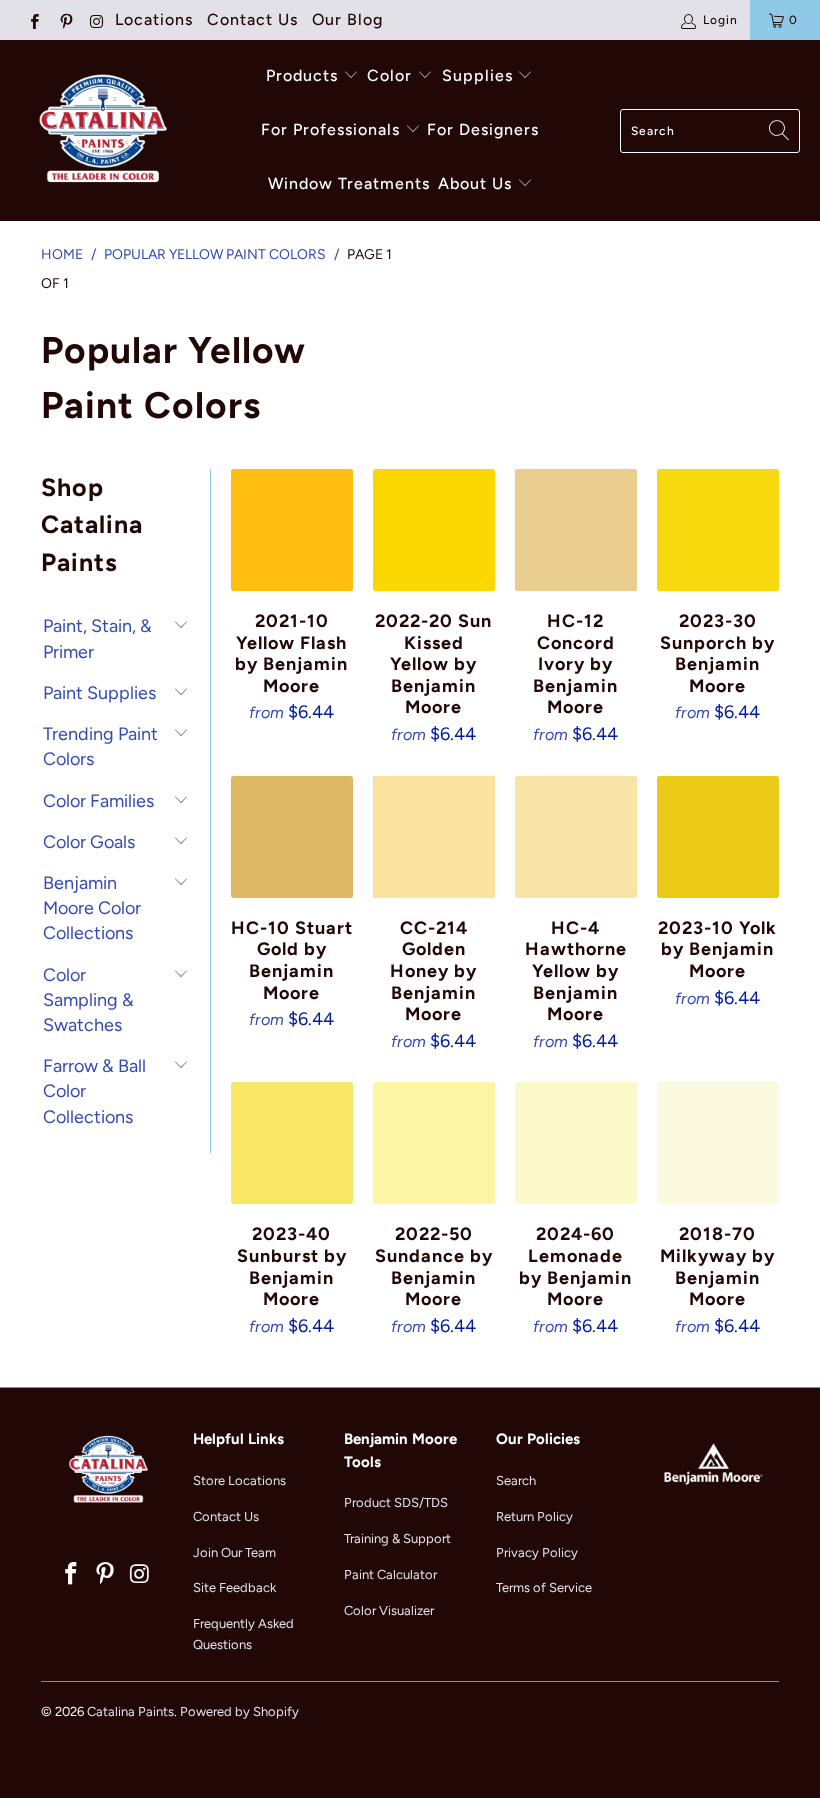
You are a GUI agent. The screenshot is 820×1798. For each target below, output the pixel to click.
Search (516, 1480)
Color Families (98, 801)
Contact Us (252, 19)
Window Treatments (349, 183)
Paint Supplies (99, 693)
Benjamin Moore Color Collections (92, 908)
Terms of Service (544, 1587)
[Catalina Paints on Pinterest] (64, 20)
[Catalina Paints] (100, 130)
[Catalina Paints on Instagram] (96, 20)
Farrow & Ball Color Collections (94, 1091)
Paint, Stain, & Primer (97, 638)
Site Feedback (234, 1587)
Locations (154, 19)
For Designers (483, 129)
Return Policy (534, 1516)
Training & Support (397, 1538)
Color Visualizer (389, 1610)
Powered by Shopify (239, 1711)
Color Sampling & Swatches (88, 1000)
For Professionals (333, 129)
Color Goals (89, 842)
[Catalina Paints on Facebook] (33, 20)
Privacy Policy (537, 1552)
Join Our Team (234, 1552)
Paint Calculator (390, 1574)
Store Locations (239, 1480)
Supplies (477, 75)
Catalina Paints (130, 1711)
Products (302, 75)
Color (389, 75)
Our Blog (347, 19)
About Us (477, 183)
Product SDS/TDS (396, 1502)
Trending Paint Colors (100, 746)
